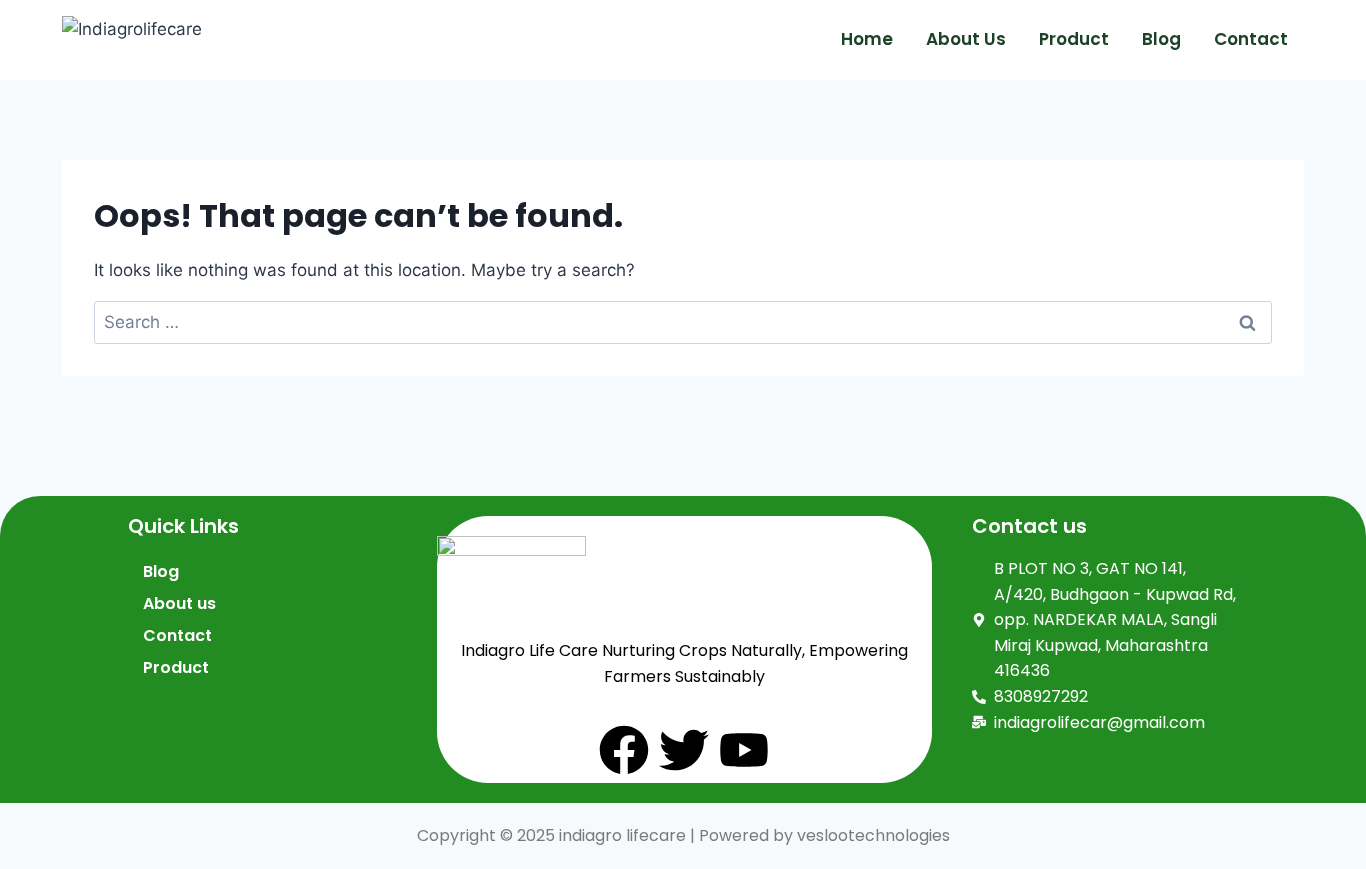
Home (867, 39)
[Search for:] (683, 322)
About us (966, 39)
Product (1074, 39)
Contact (1251, 39)
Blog (1161, 39)
